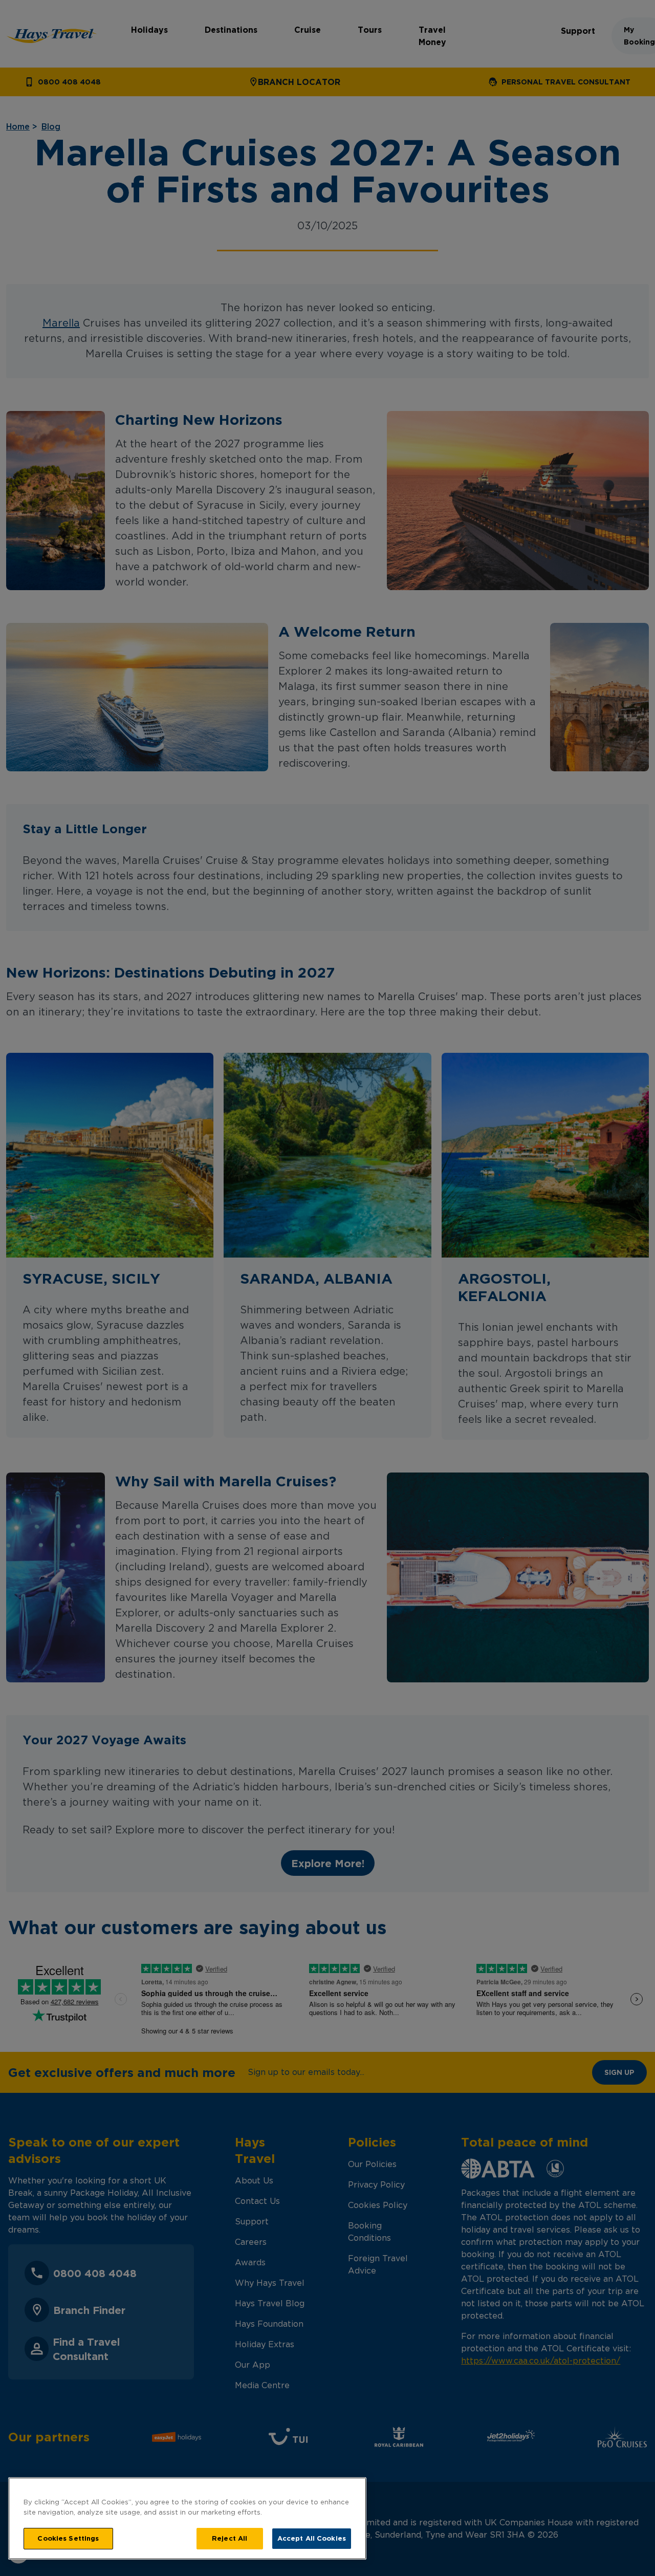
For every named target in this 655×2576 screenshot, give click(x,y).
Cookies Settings (68, 2538)
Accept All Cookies (312, 2538)
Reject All (230, 2538)
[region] (187, 2518)
